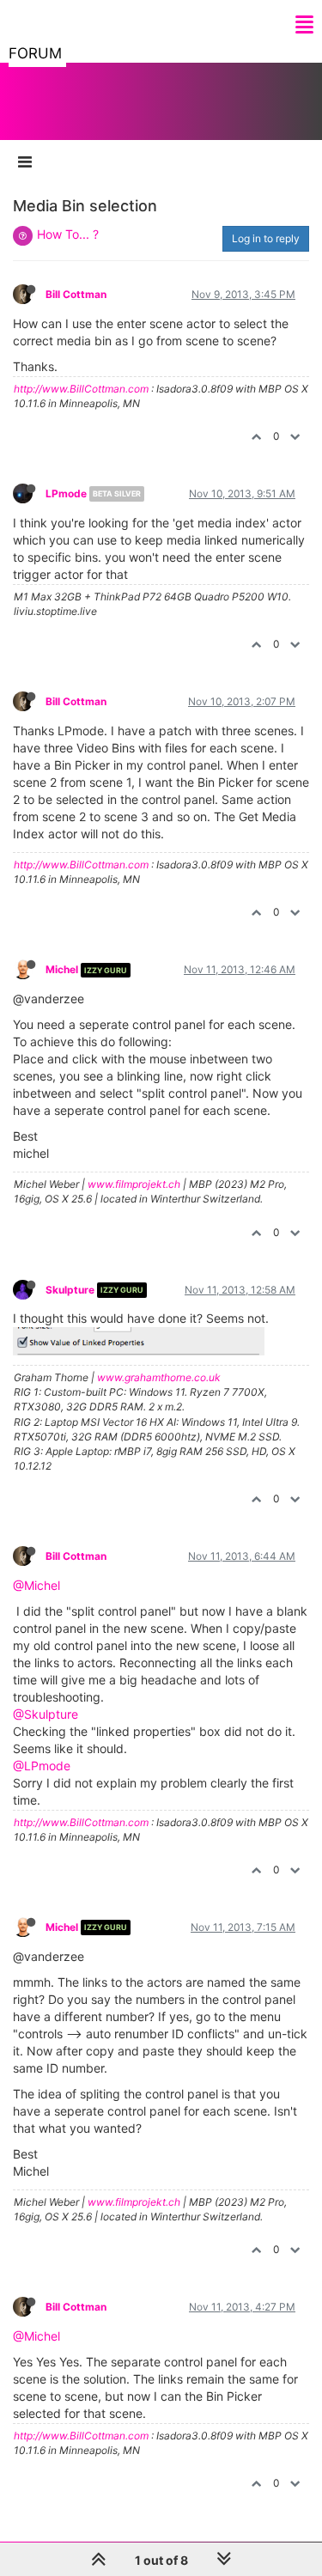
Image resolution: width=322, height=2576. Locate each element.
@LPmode (42, 1766)
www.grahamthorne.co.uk (159, 1377)
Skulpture (70, 1290)
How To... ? (68, 234)
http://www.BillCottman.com (81, 389)
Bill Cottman (76, 294)
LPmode (66, 493)
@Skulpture (46, 1714)
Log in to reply (266, 238)
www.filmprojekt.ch (134, 1184)
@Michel (36, 1585)
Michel (62, 969)
